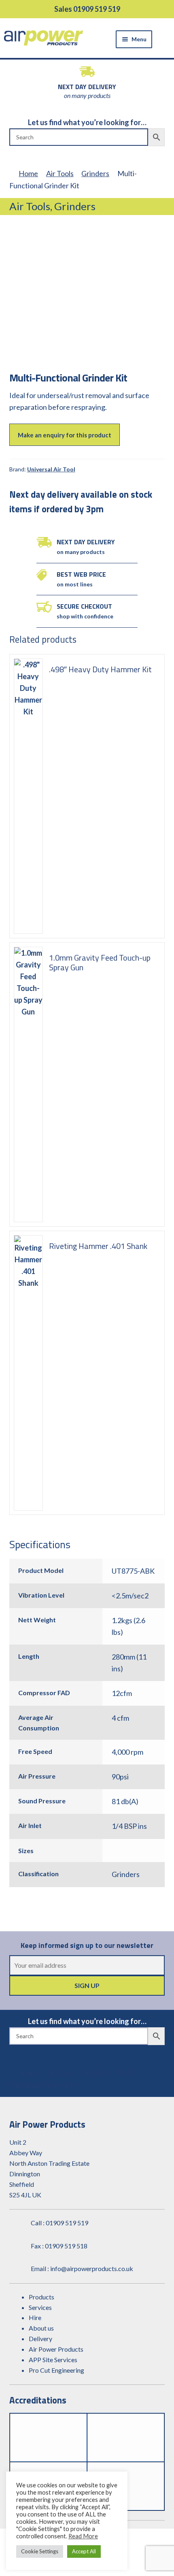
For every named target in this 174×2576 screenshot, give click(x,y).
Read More (83, 2536)
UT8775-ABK (133, 1571)
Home (28, 173)
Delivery (40, 2338)
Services (40, 2307)
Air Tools (60, 173)
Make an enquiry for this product (65, 435)
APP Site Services (53, 2360)
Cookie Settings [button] (40, 2551)
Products (41, 2297)
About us (41, 2328)
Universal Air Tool (51, 469)
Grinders (95, 173)
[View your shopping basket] (165, 38)
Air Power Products (56, 2349)
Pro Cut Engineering (56, 2370)
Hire (35, 2317)
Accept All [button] (84, 2551)
